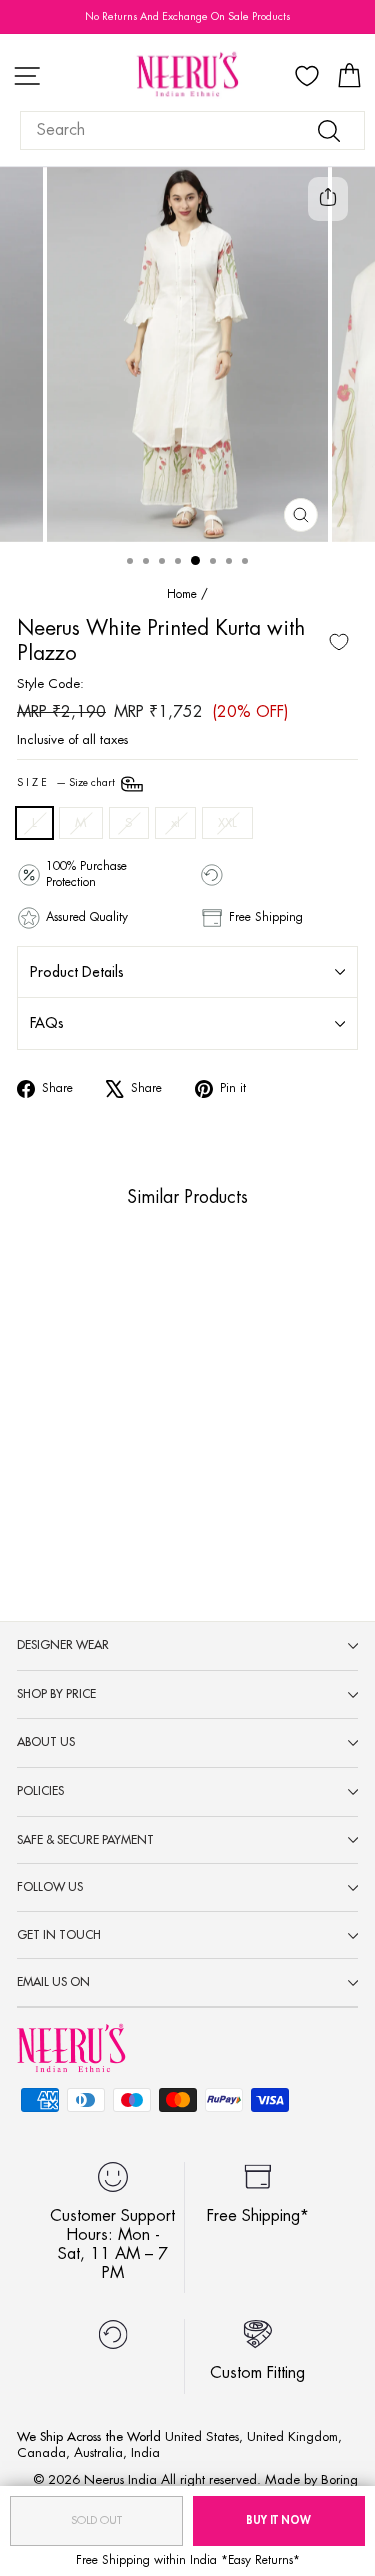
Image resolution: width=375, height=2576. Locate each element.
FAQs (47, 1023)
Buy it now (278, 2520)
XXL (227, 822)
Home (182, 594)
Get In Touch (59, 1935)
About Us (46, 1742)
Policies (40, 1791)
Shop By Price (56, 1694)
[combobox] (192, 130)
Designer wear (63, 1645)
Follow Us (50, 1887)
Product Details (77, 972)
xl (175, 822)
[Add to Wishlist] (339, 642)
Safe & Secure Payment (85, 1840)
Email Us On (53, 1982)
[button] (42, 1423)
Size (67, 783)
